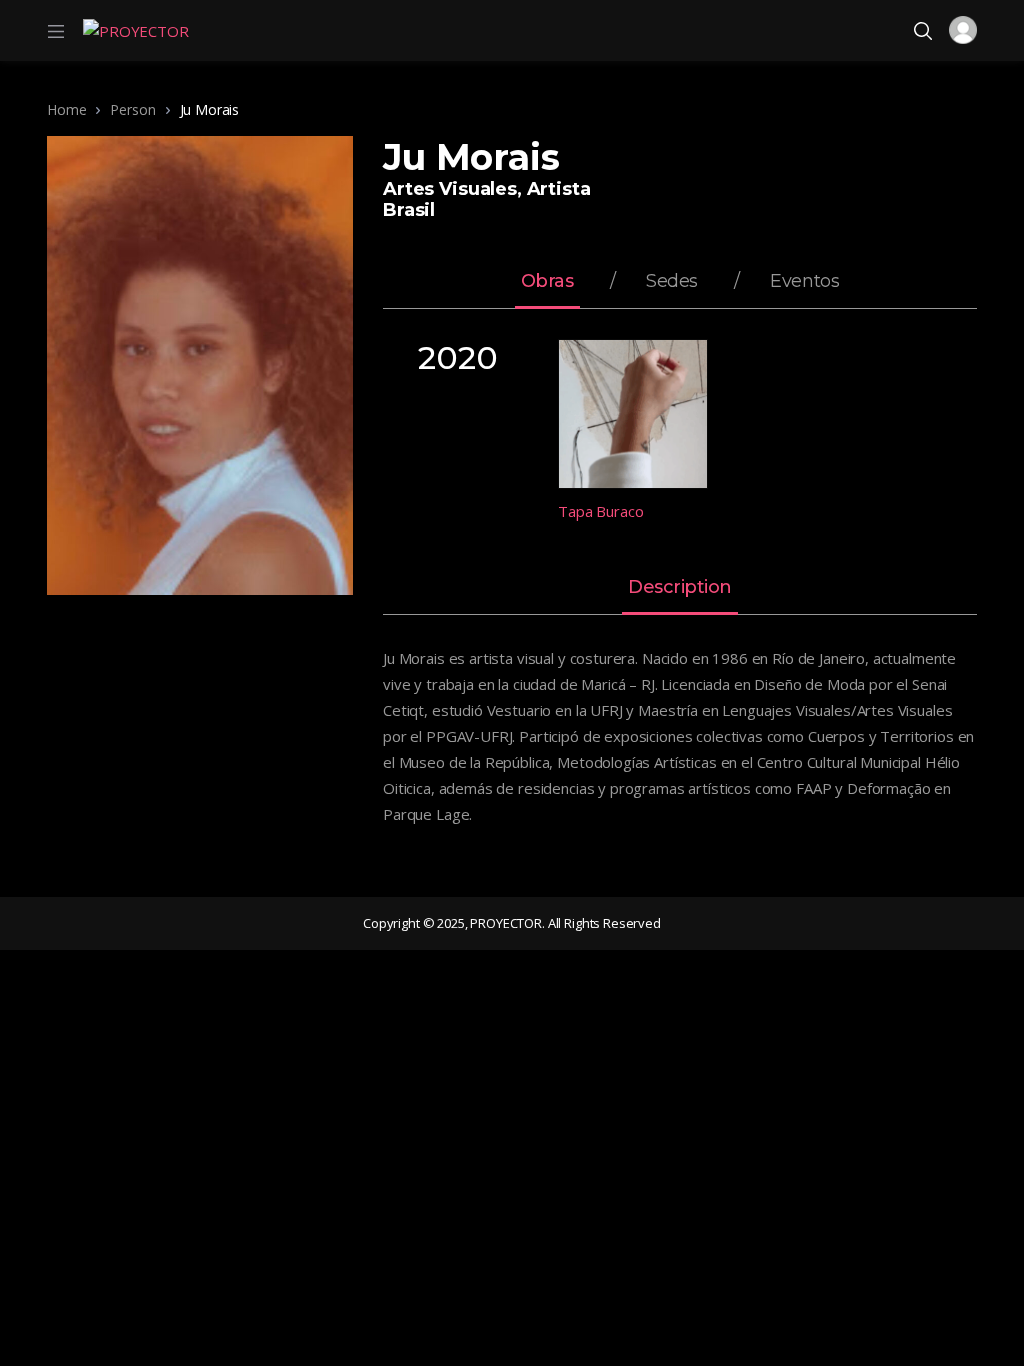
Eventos (804, 282)
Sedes (672, 282)
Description (680, 588)
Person (132, 109)
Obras (547, 282)
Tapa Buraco (600, 511)
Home (66, 109)
